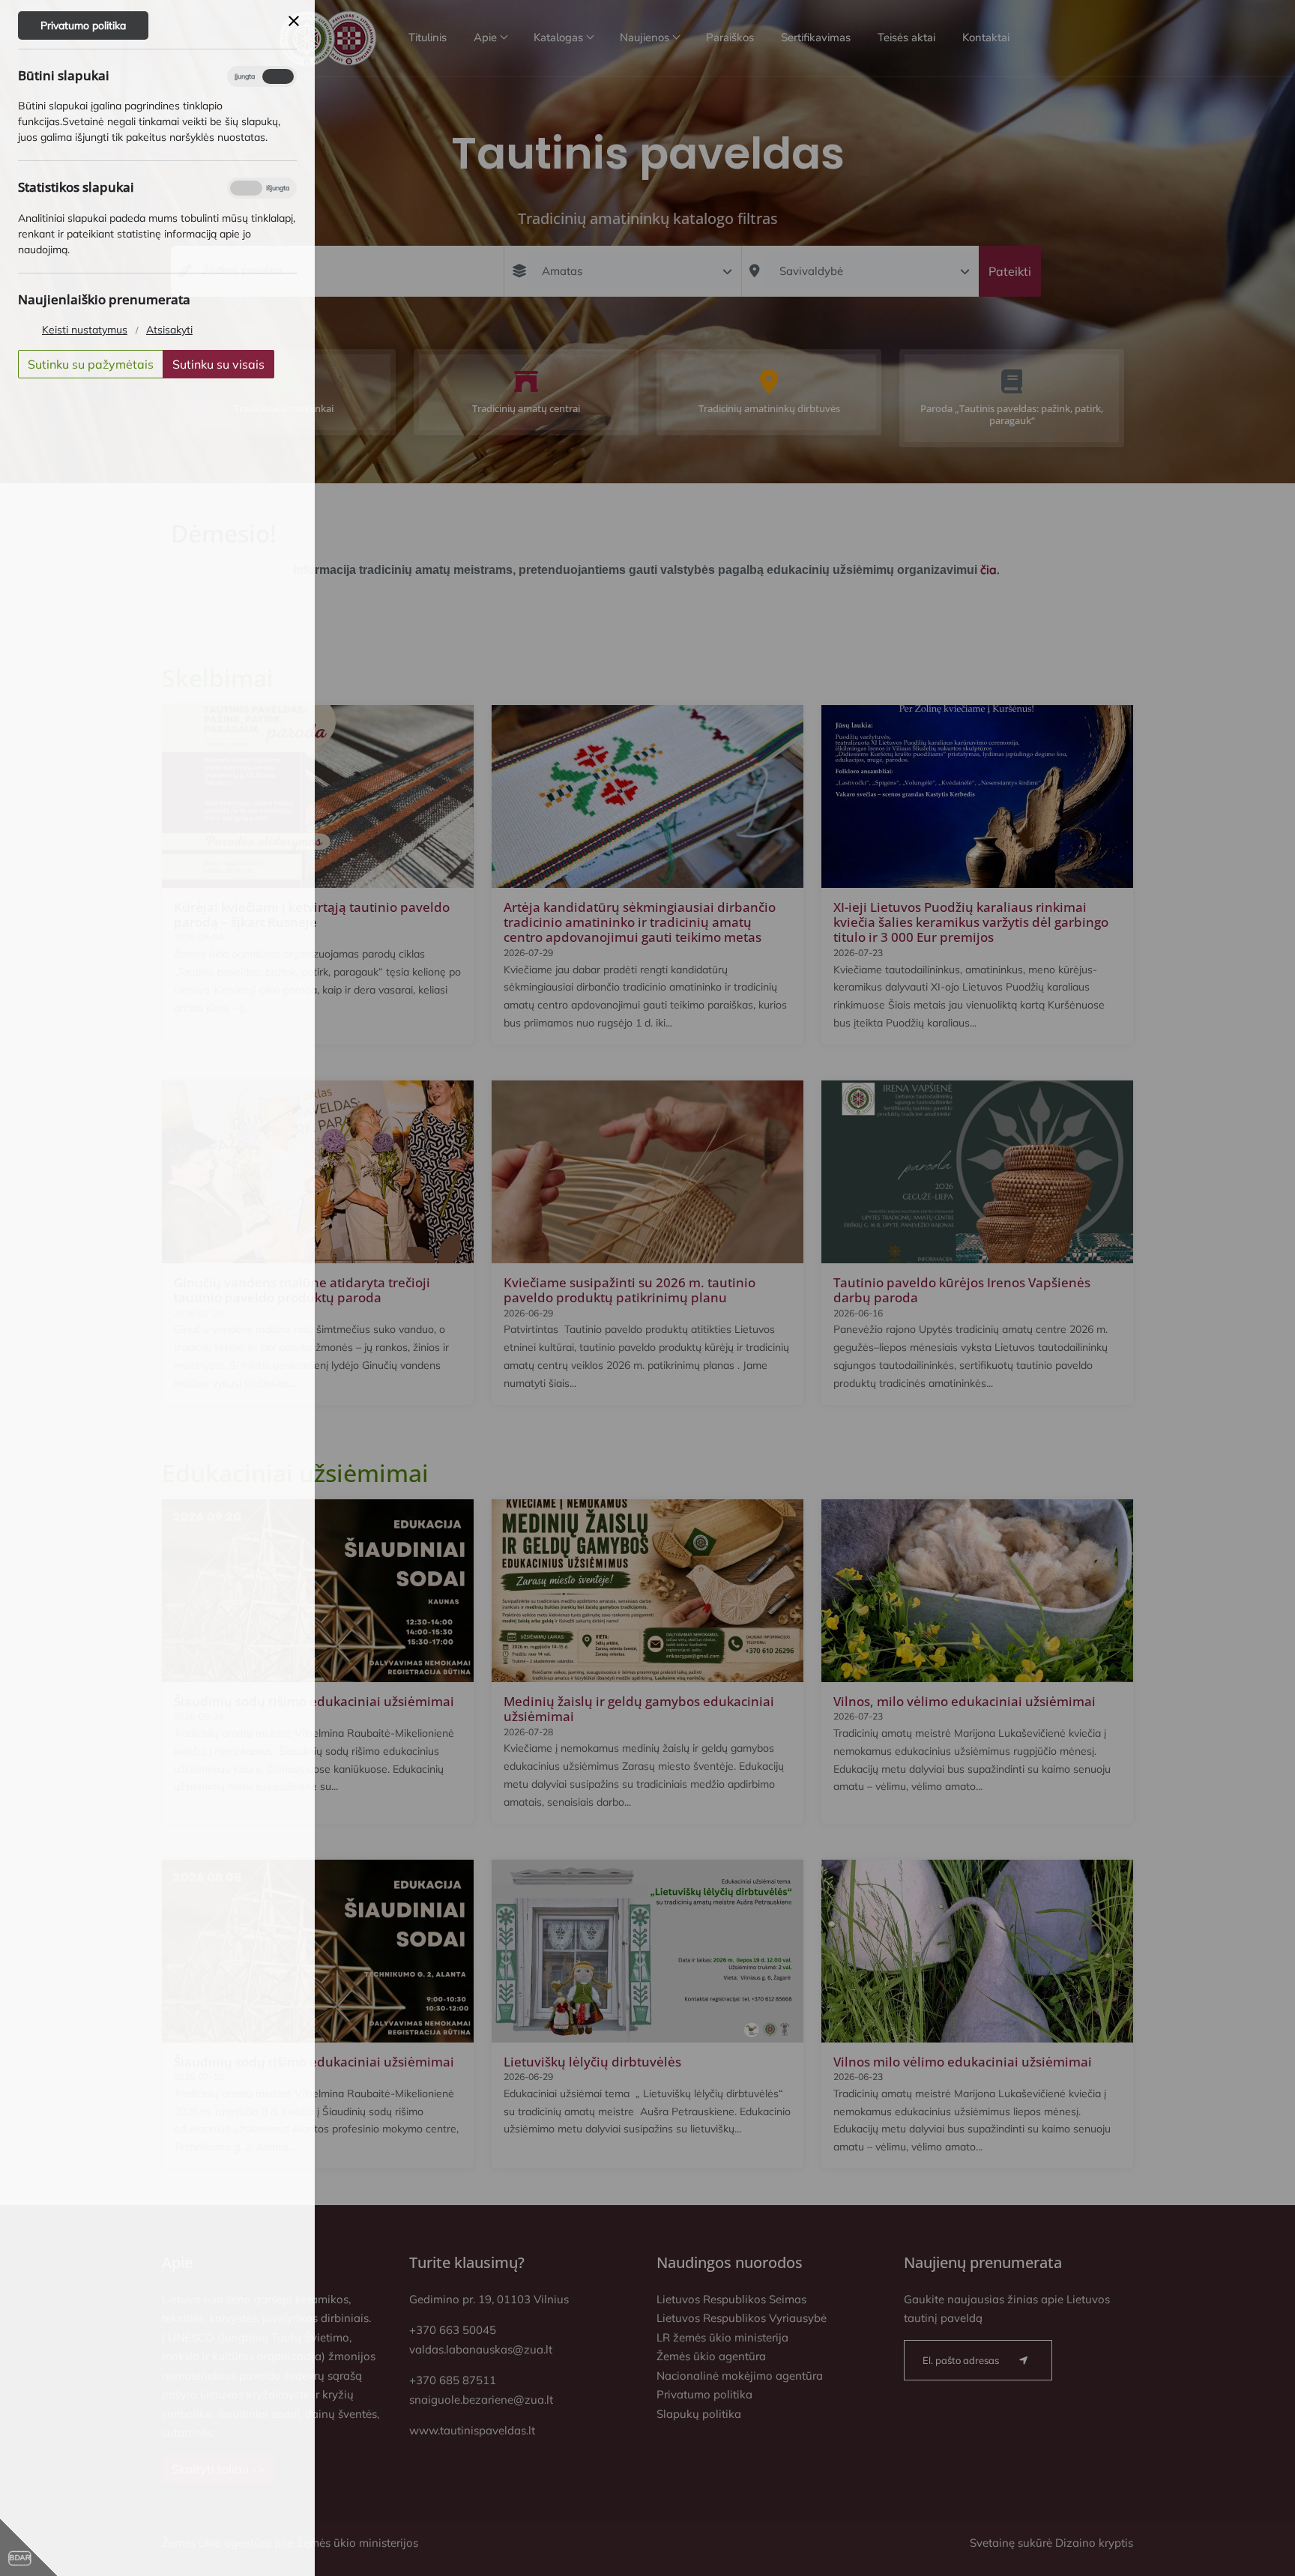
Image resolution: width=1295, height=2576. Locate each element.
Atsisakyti (169, 330)
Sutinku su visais (218, 364)
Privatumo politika (83, 25)
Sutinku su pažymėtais (91, 364)
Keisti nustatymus (85, 330)
